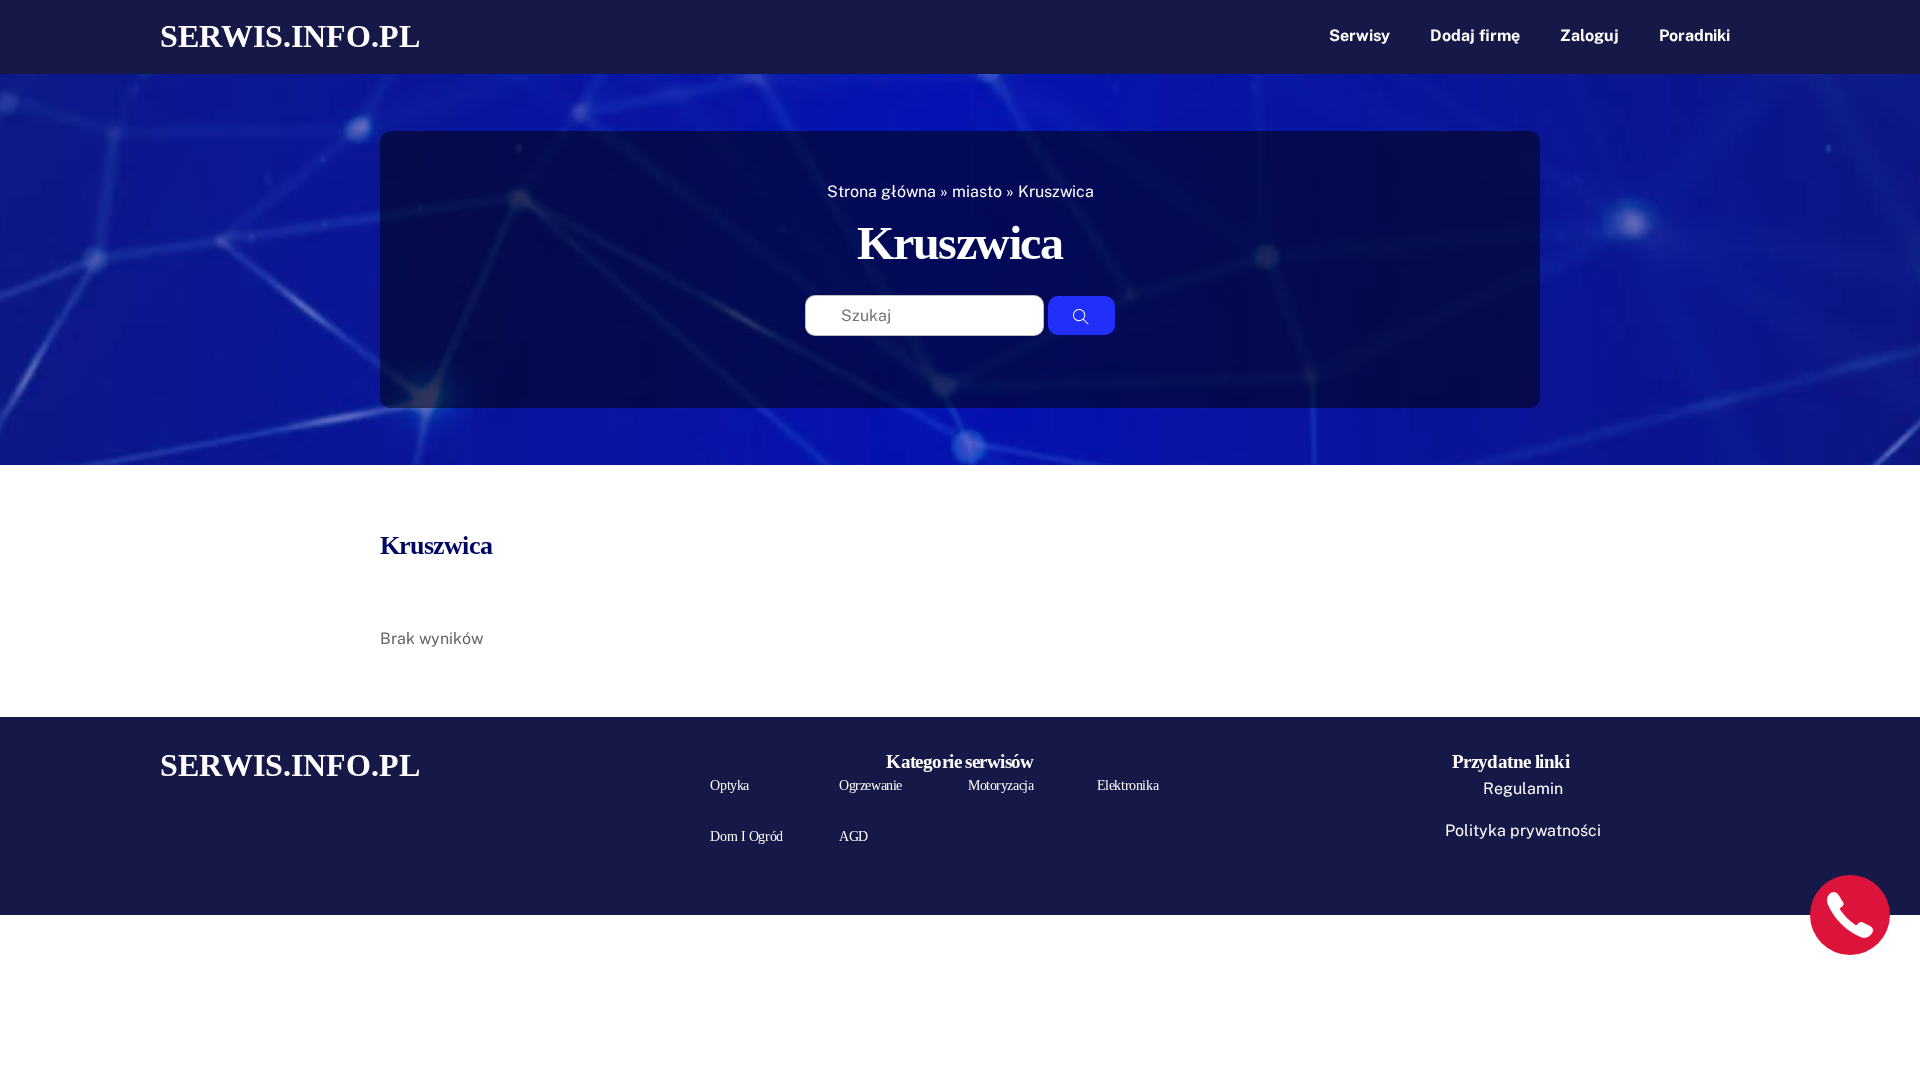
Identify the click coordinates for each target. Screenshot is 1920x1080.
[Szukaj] (1081, 316)
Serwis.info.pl (290, 36)
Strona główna (881, 191)
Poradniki (1694, 35)
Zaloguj (1589, 35)
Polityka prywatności (1523, 830)
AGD (853, 836)
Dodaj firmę (1475, 35)
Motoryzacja (1000, 785)
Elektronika (1127, 785)
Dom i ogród (746, 836)
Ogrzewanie (870, 785)
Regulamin (1523, 788)
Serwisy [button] (1359, 35)
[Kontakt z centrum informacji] (1850, 915)
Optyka (729, 785)
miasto (977, 191)
